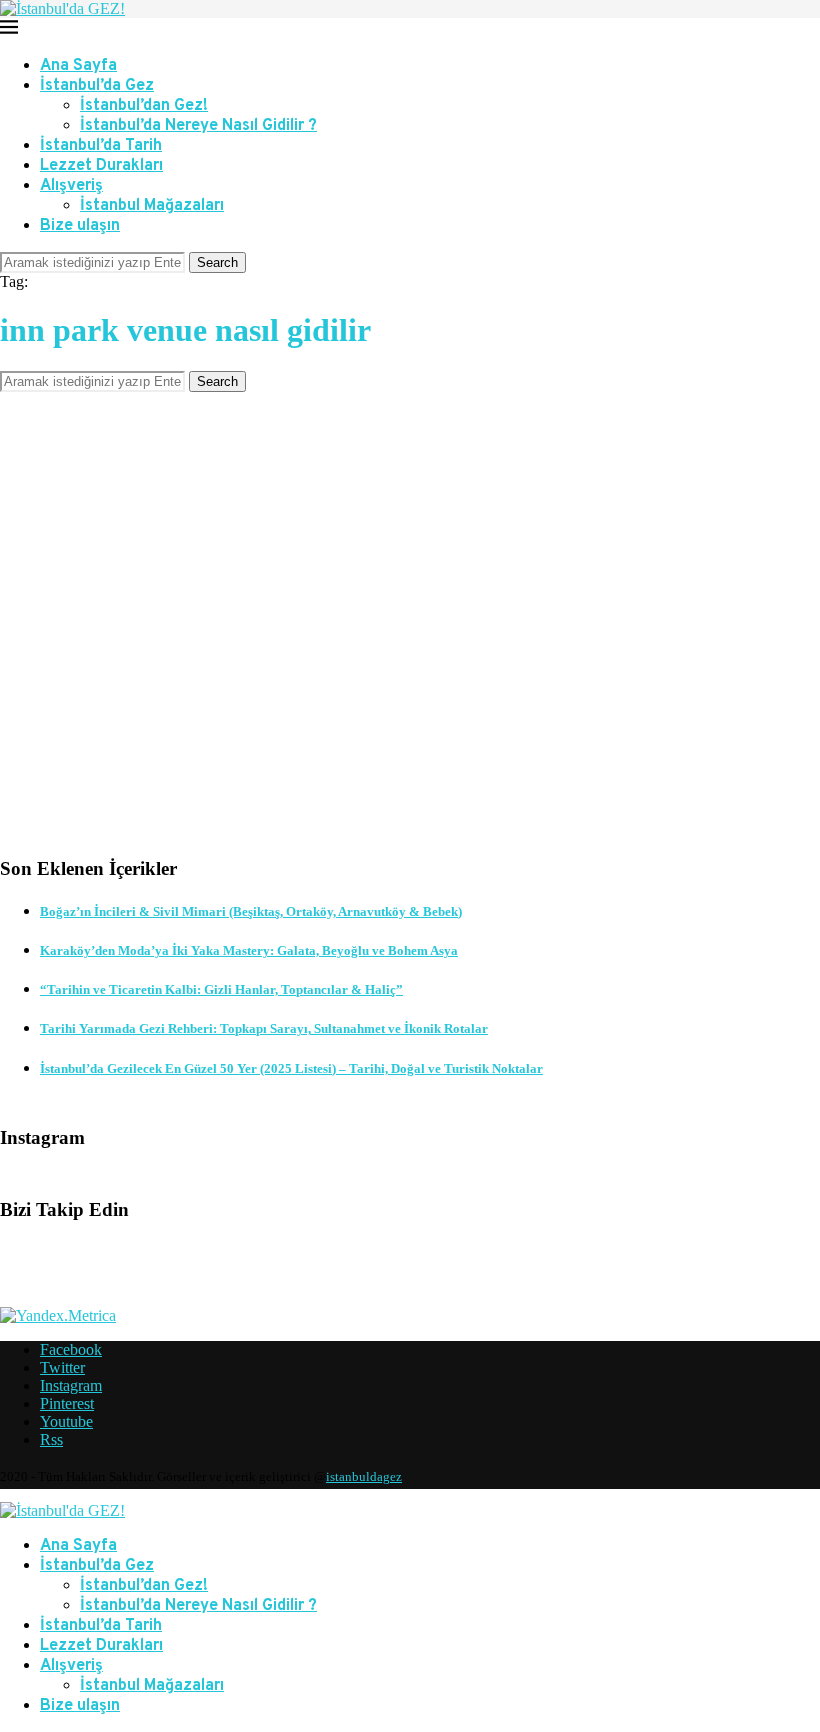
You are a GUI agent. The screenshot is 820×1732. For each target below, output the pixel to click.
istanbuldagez (364, 1476)
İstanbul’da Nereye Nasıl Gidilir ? (198, 126)
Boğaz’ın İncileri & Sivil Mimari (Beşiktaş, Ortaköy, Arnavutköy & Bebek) (251, 911)
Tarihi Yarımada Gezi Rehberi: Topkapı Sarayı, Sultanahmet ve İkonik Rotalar (264, 1028)
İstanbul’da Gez (97, 86)
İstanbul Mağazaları (152, 206)
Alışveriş (71, 186)
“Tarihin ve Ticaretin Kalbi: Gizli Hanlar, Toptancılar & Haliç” (221, 989)
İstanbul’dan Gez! (144, 106)
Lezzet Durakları (101, 166)
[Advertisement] (410, 639)
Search (217, 262)
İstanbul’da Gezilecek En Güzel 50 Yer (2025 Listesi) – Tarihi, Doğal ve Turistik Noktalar (291, 1068)
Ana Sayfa (78, 66)
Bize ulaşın (80, 226)
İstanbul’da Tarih (101, 146)
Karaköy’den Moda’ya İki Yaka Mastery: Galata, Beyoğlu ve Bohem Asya (249, 950)
